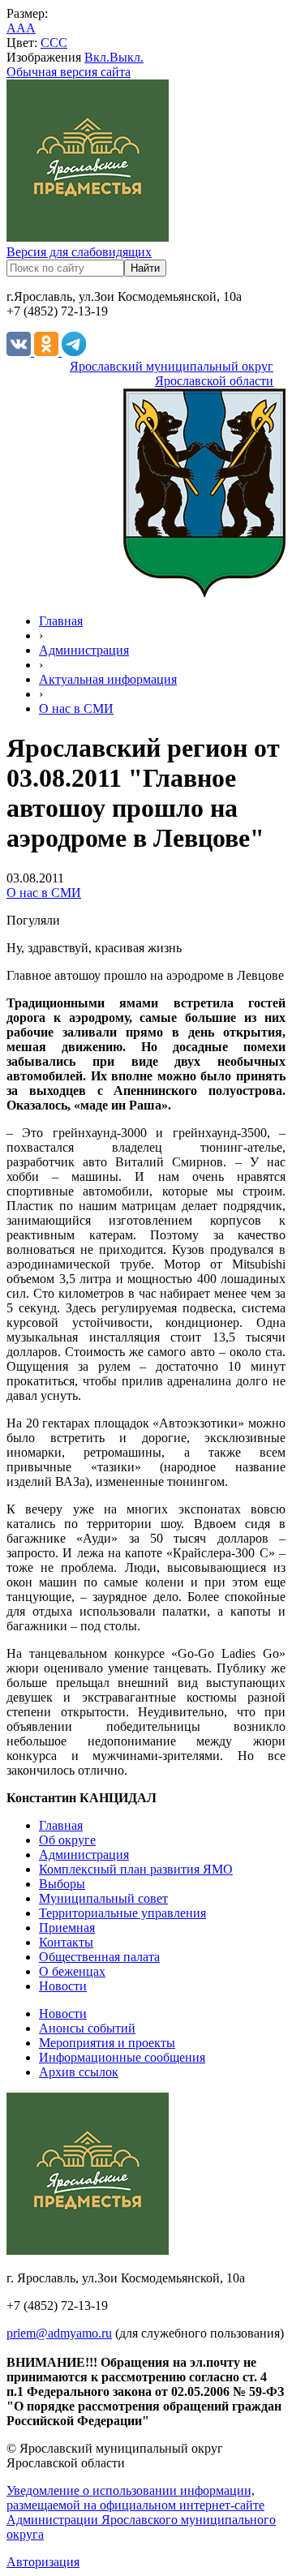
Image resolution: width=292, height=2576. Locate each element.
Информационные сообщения (122, 2057)
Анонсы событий (87, 2028)
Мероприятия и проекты (107, 2043)
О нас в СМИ (76, 708)
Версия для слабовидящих (79, 252)
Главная (61, 621)
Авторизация (43, 2562)
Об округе (67, 1840)
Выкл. (127, 57)
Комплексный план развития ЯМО (136, 1869)
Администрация (84, 650)
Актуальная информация (108, 679)
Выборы (62, 1884)
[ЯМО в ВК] (20, 352)
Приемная (67, 1928)
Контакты (66, 1942)
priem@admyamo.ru (59, 2333)
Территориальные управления (122, 1913)
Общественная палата (99, 1957)
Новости (63, 1986)
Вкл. (97, 57)
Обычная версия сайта (69, 72)
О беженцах (72, 1971)
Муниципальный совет (103, 1898)
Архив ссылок (79, 2072)
